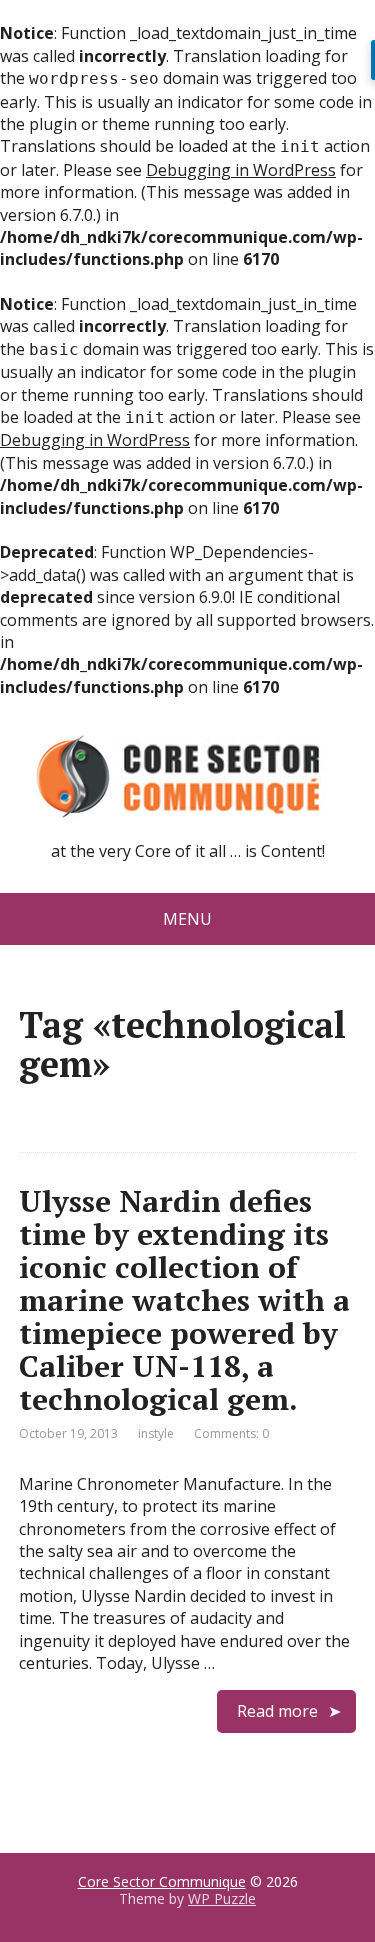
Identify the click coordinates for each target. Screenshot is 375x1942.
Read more (277, 1711)
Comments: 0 (231, 1433)
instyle (156, 1433)
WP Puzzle (222, 1898)
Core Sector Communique (162, 1881)
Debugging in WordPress (241, 170)
